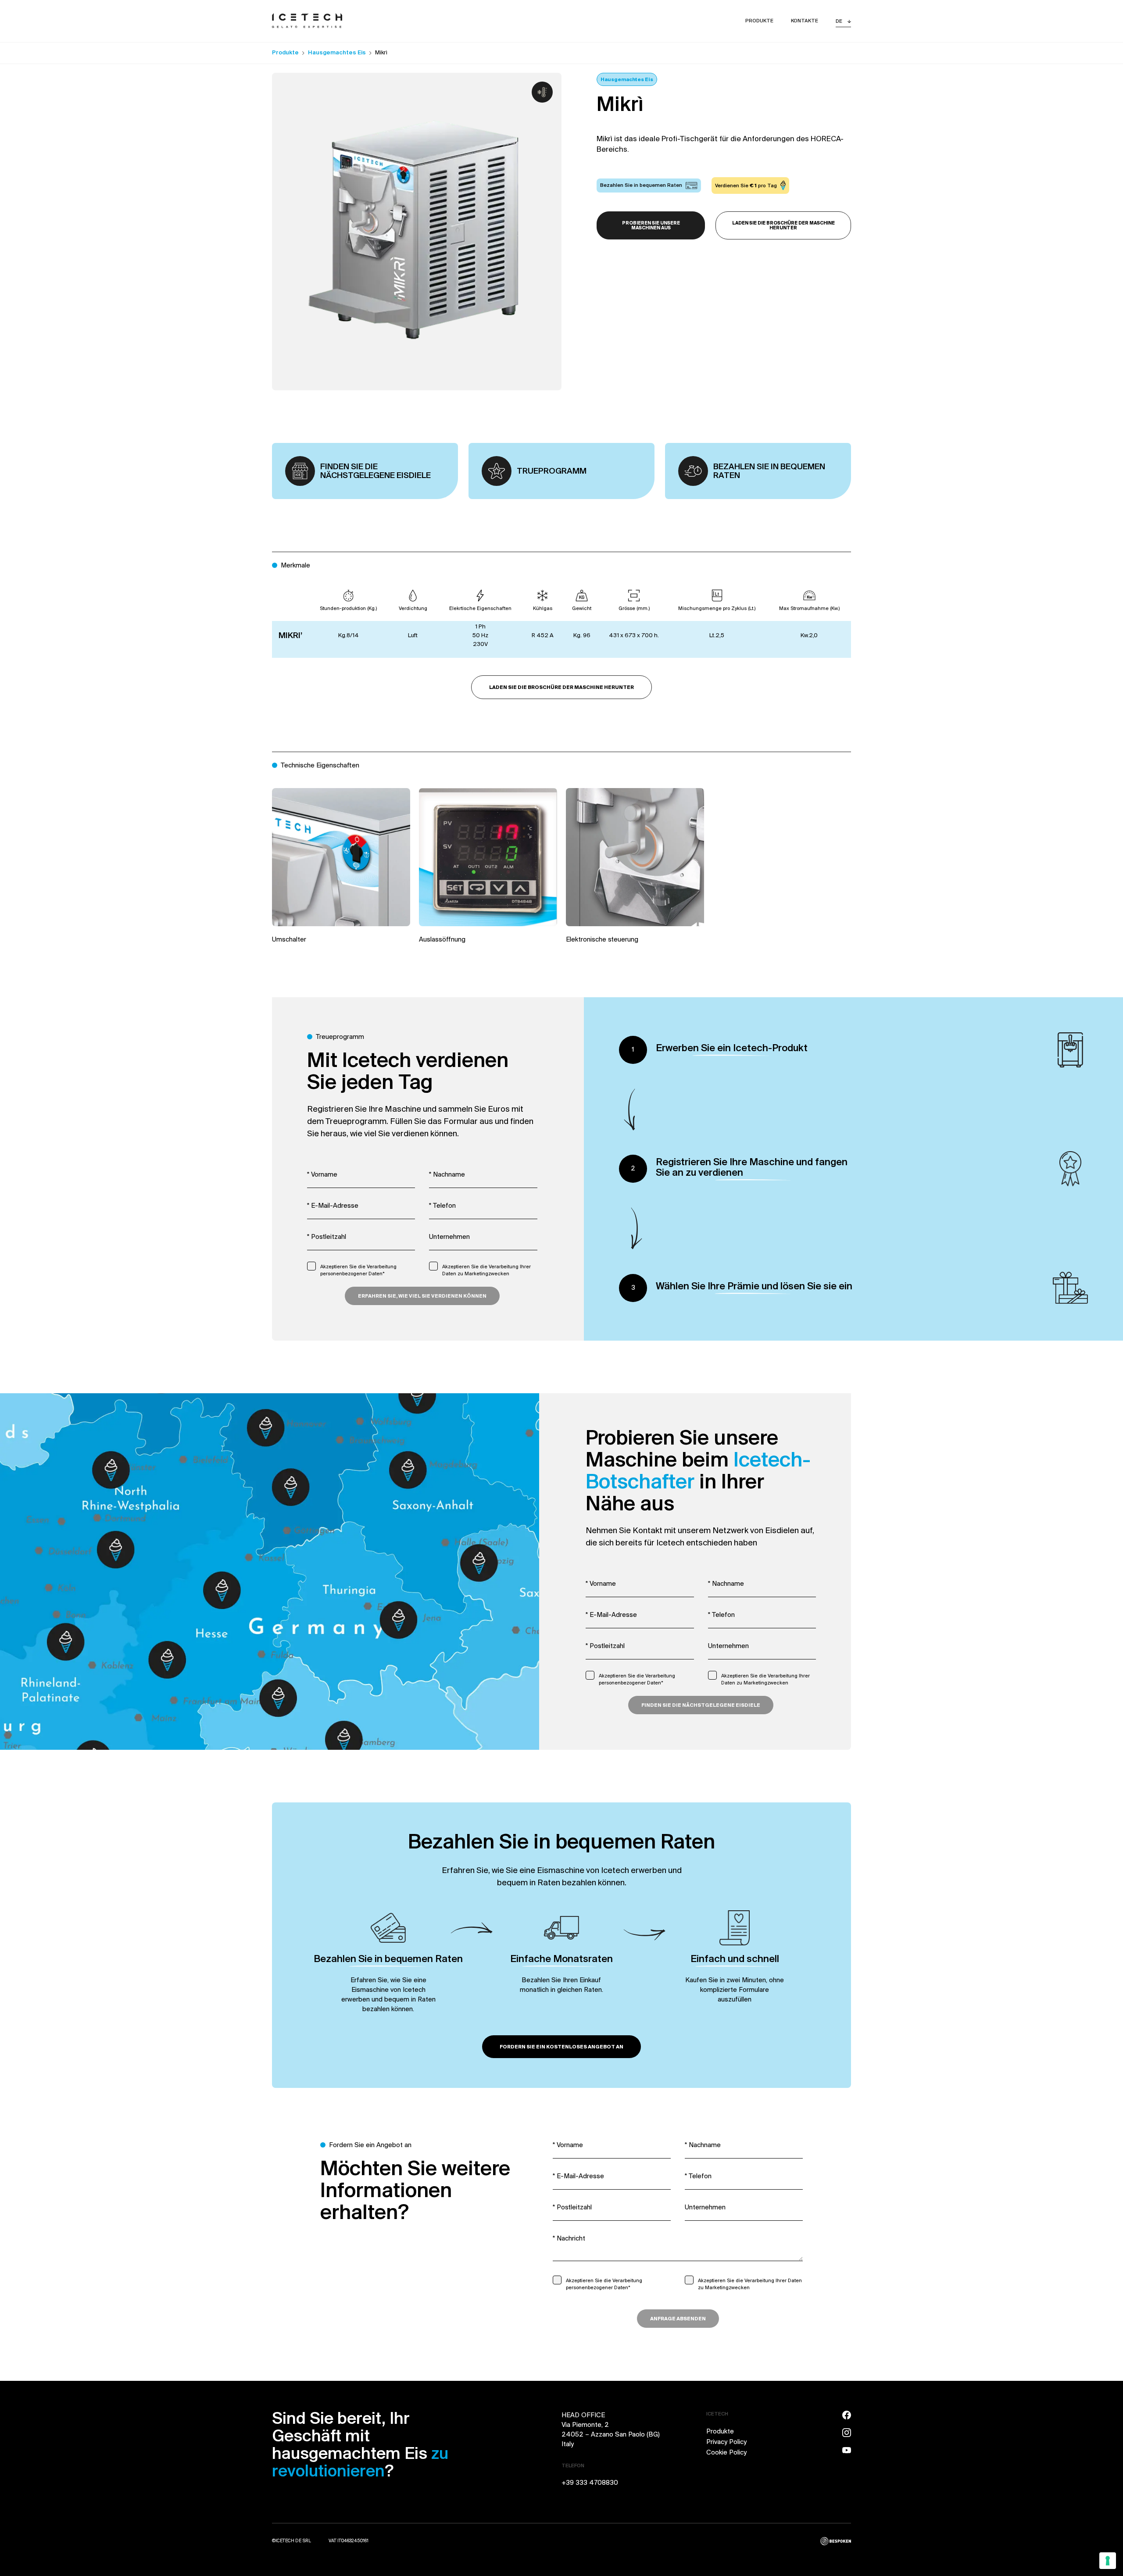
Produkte (759, 21)
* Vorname (322, 1175)
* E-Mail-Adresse (333, 1206)
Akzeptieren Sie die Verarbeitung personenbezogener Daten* (358, 1270)
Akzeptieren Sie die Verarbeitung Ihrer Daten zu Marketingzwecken (486, 1270)
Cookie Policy (726, 2453)
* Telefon (442, 1206)
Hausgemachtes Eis (337, 53)
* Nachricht (569, 2239)
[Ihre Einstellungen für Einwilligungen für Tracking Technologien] (1108, 2561)
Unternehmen (449, 1237)
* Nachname (447, 1175)
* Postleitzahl (327, 1237)
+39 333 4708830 (590, 2483)
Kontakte (805, 21)
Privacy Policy (726, 2442)
